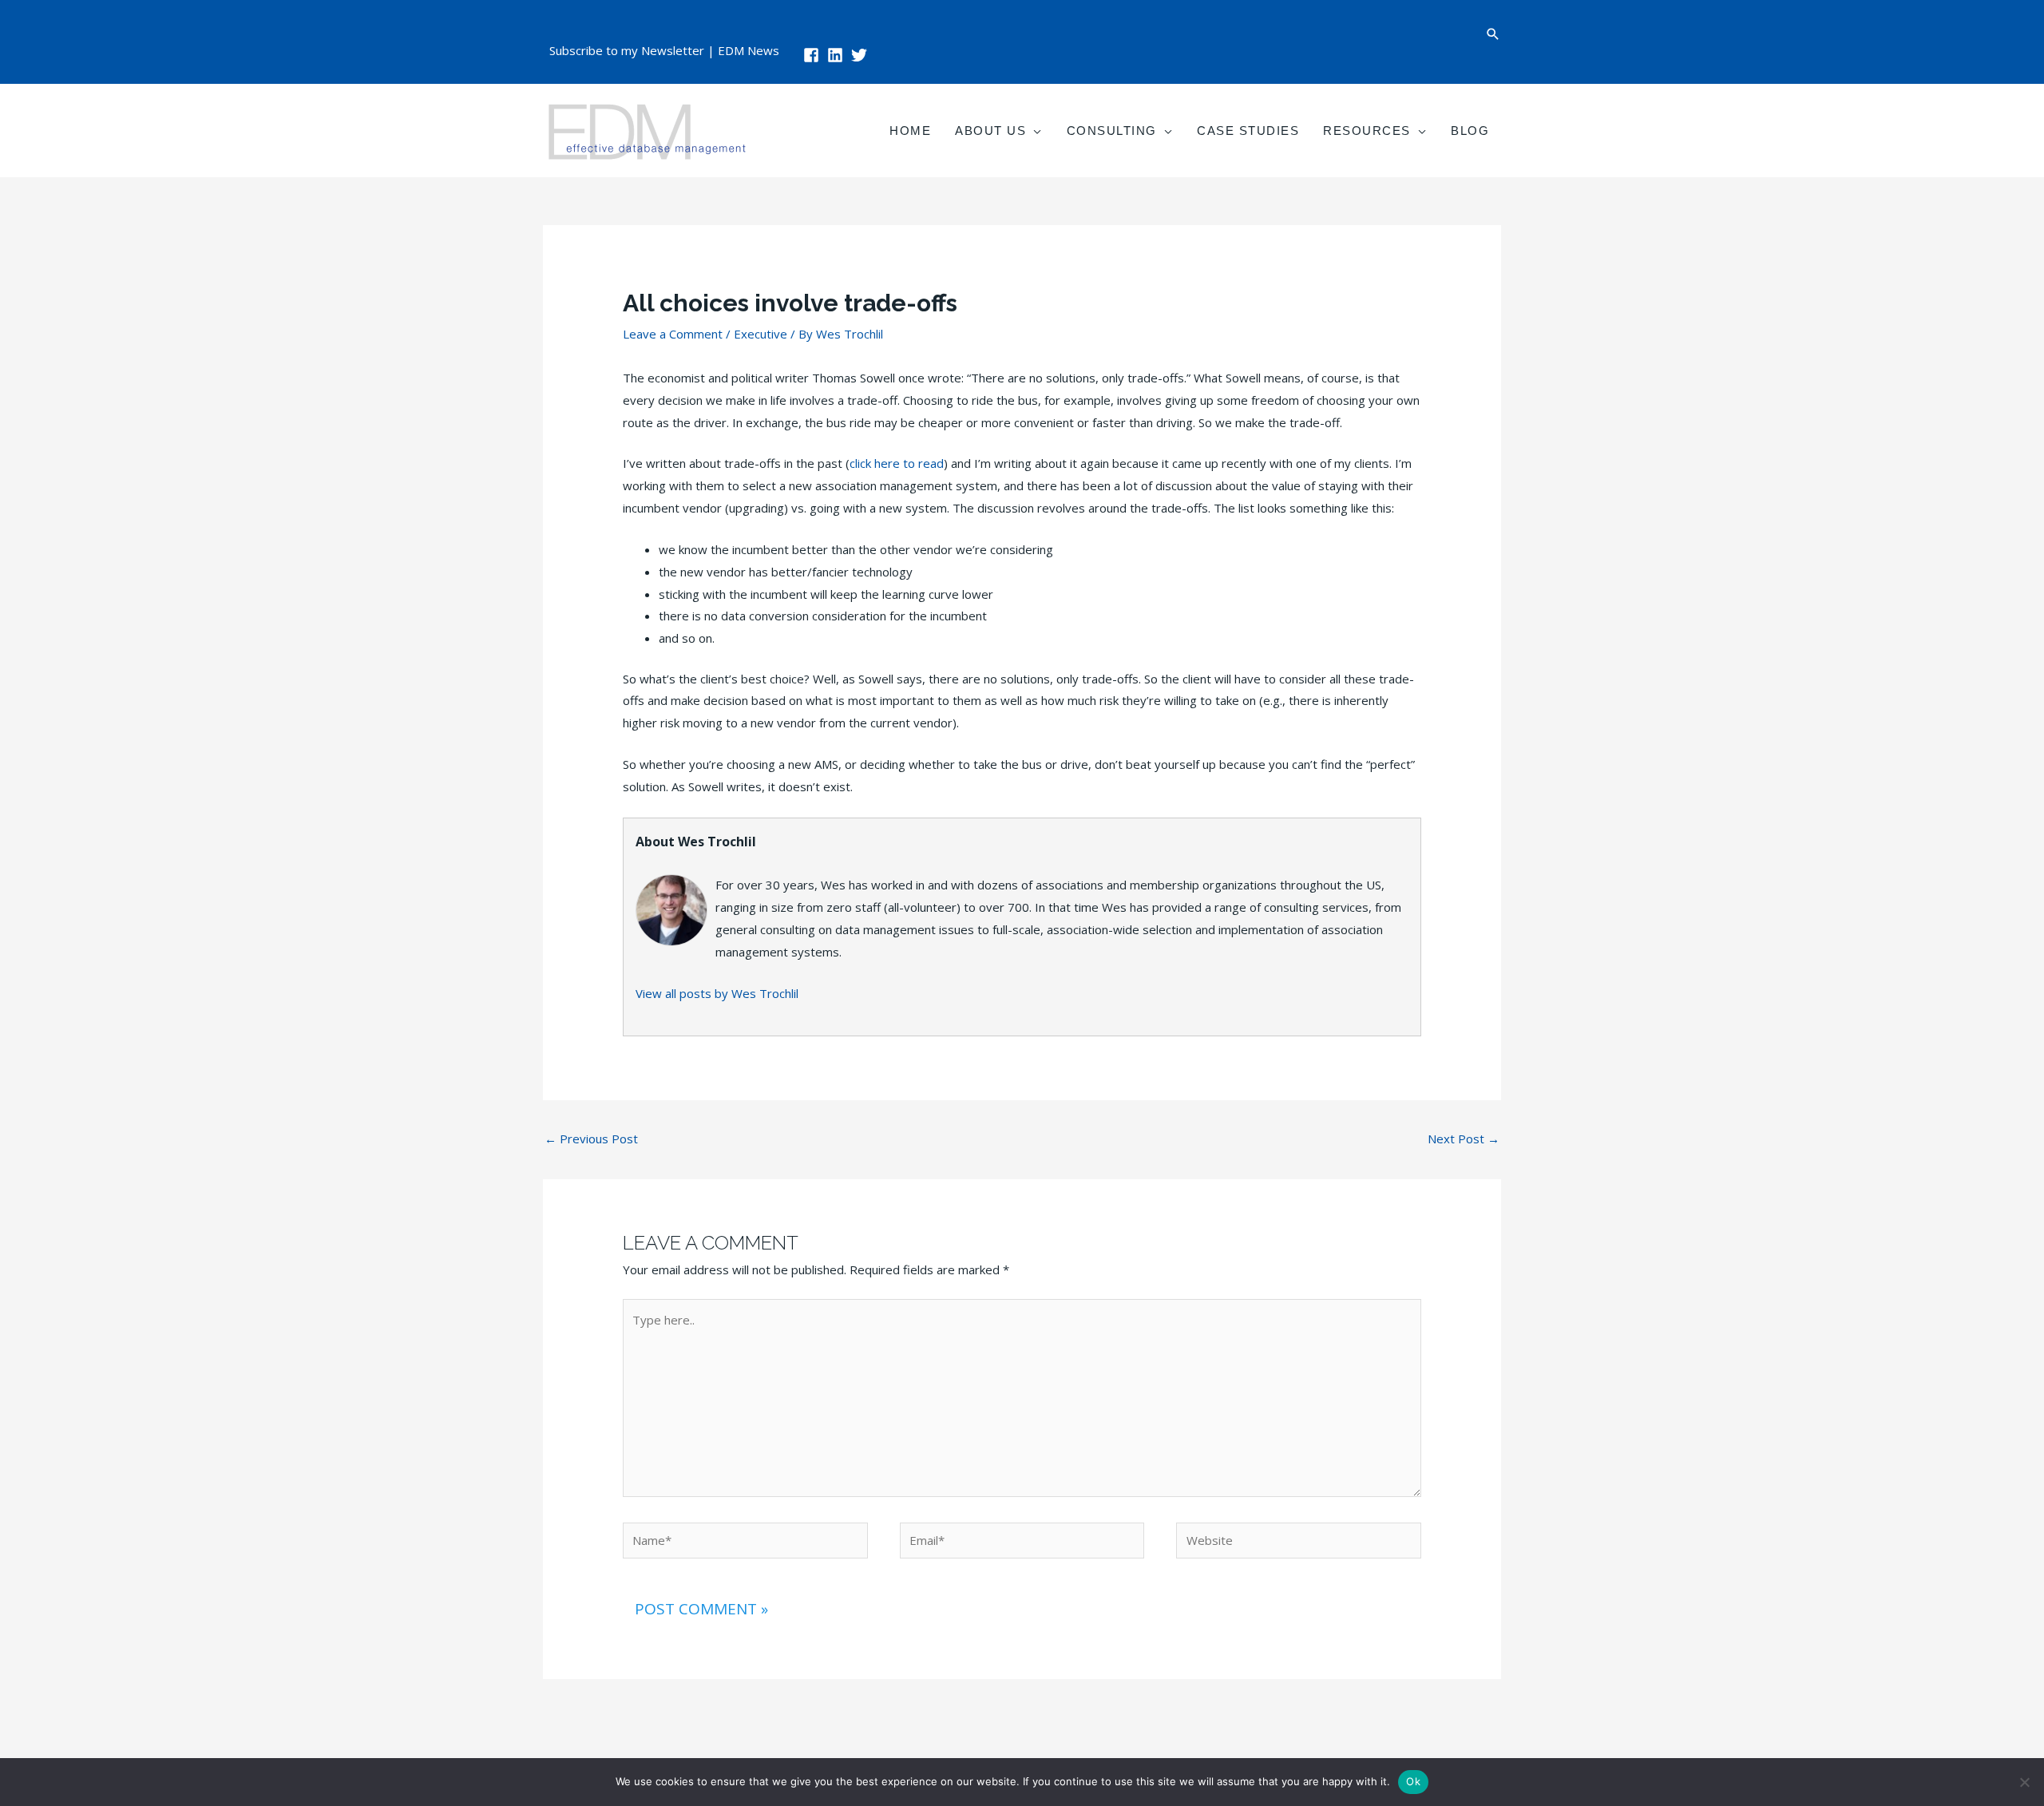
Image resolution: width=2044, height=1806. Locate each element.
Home (910, 131)
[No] (2024, 1782)
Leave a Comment (673, 334)
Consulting (1112, 131)
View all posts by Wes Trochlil (717, 993)
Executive (761, 334)
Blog (1470, 131)
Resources (1367, 131)
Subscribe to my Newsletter (627, 50)
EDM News (749, 50)
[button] (1493, 34)
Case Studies (1248, 131)
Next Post (1464, 1139)
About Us (990, 131)
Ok (1413, 1781)
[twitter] (862, 55)
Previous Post (591, 1139)
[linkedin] (838, 55)
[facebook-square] (814, 55)
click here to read (897, 463)
